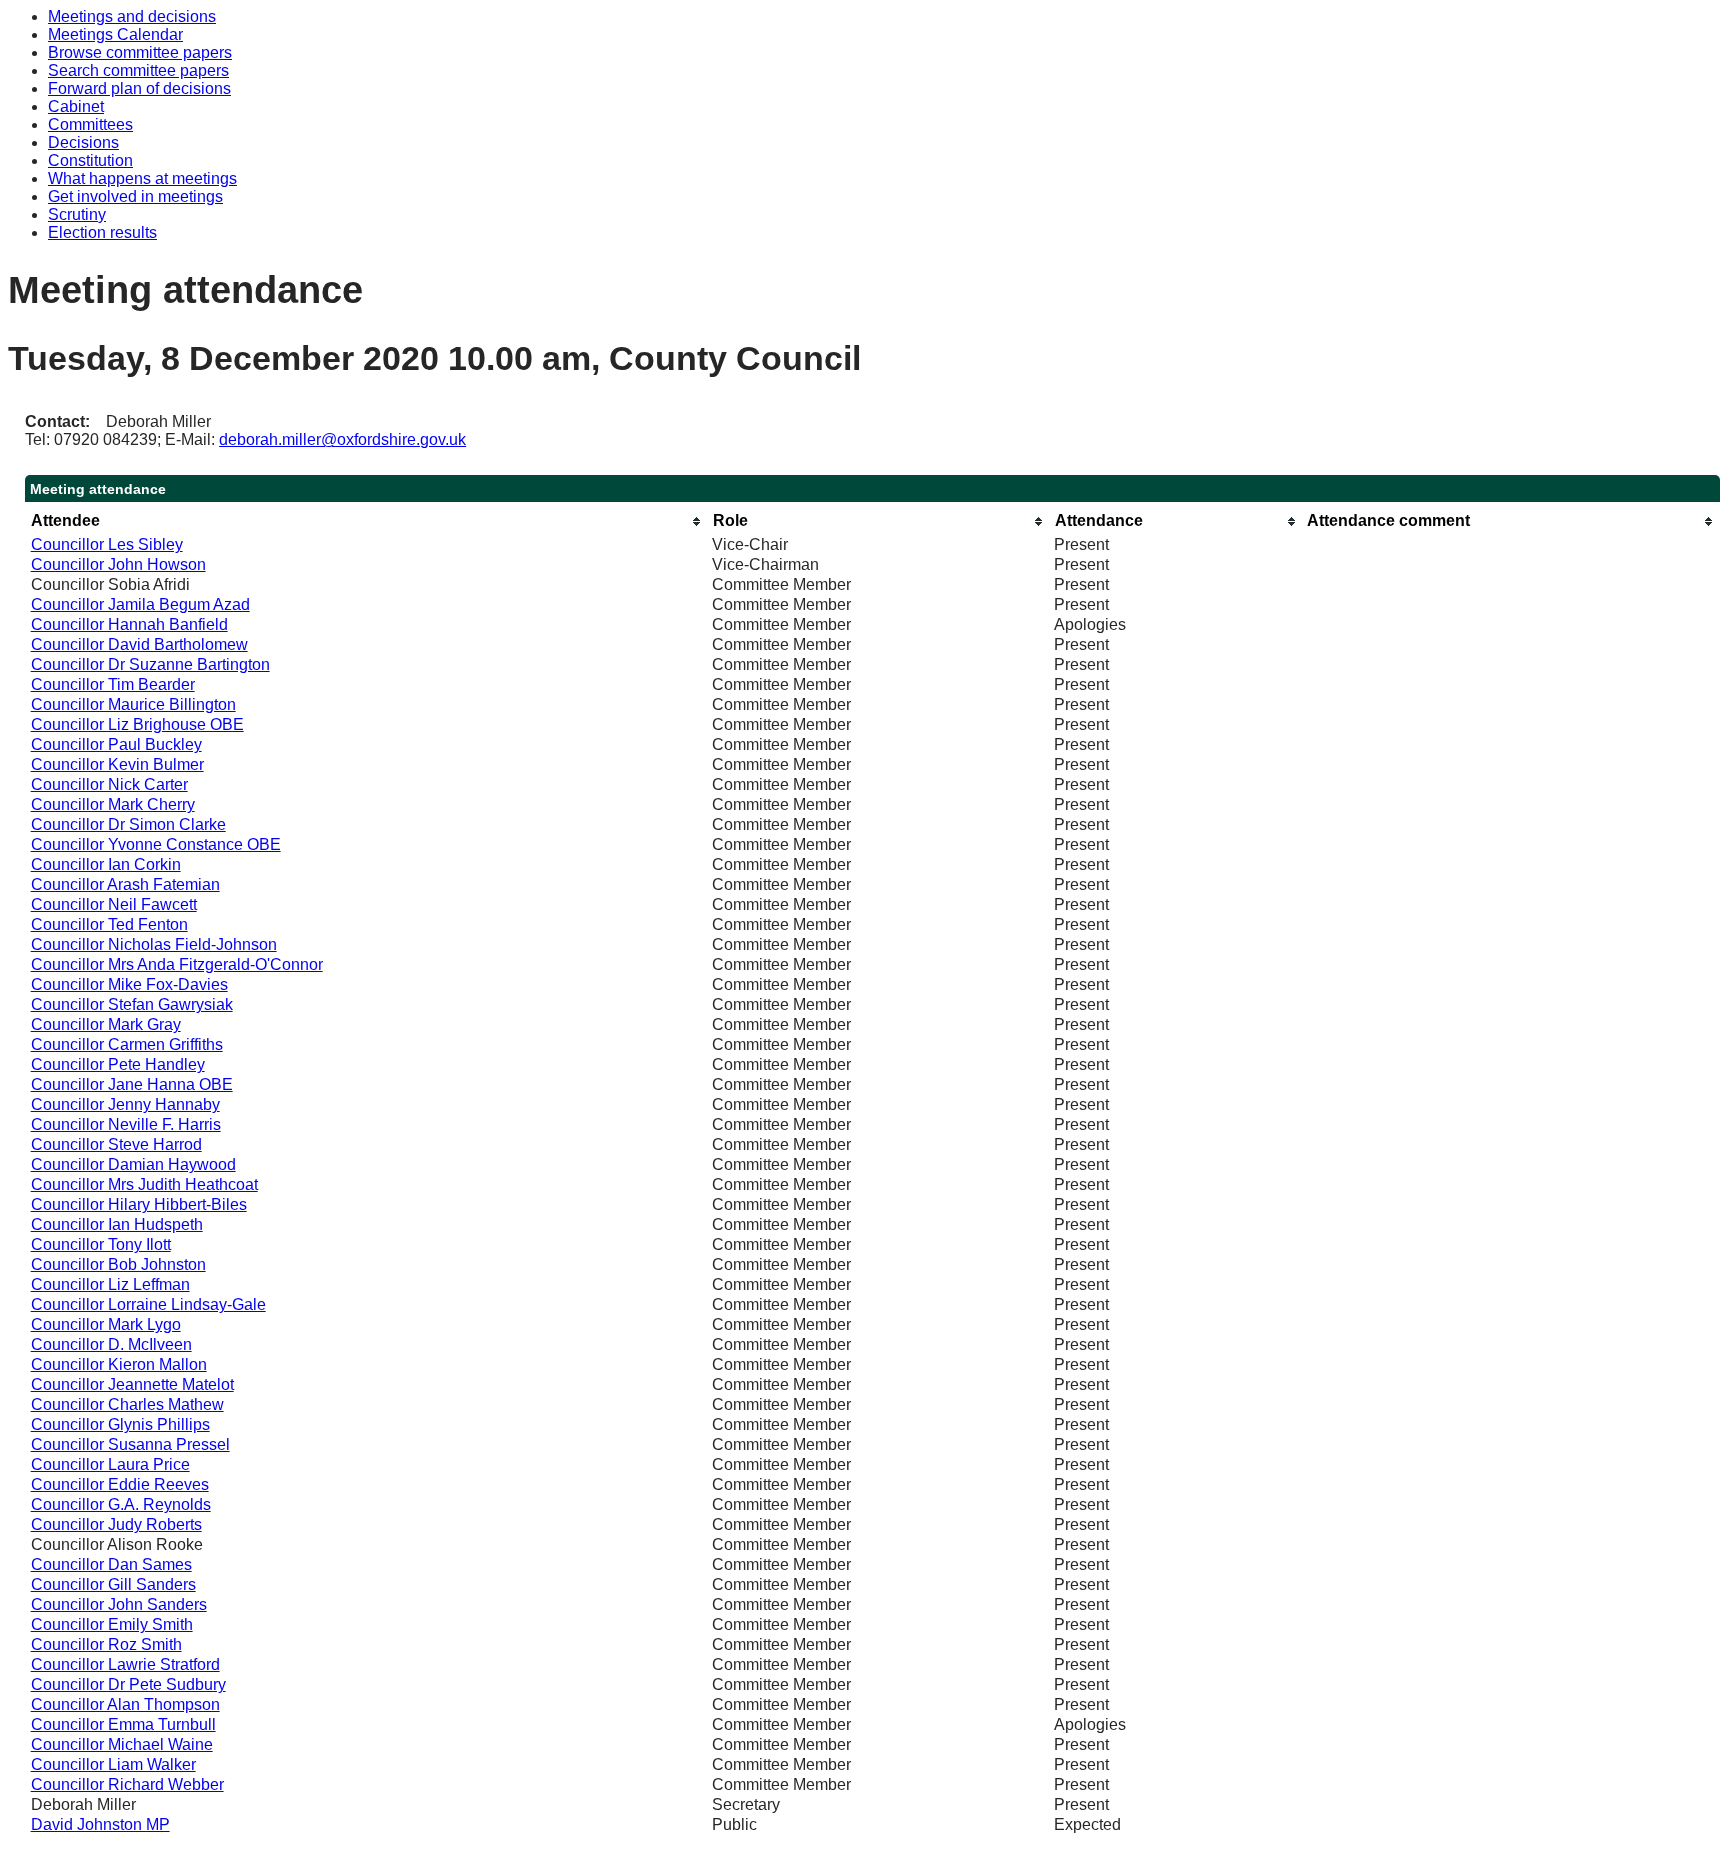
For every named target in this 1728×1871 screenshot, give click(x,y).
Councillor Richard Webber (127, 1784)
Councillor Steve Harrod (116, 1144)
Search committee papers (138, 70)
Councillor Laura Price (110, 1464)
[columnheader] (367, 521)
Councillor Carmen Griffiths (127, 1044)
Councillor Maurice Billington (133, 704)
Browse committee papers (140, 52)
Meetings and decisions (132, 16)
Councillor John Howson (118, 564)
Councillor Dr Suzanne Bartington (150, 664)
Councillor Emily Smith (112, 1624)
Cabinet (76, 106)
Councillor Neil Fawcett (114, 904)
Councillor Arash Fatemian (125, 884)
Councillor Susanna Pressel (130, 1444)
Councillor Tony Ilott (101, 1244)
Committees (90, 124)
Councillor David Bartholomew (139, 644)
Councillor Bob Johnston (118, 1264)
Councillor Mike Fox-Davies (129, 984)
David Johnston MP (100, 1824)
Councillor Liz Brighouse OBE (137, 724)
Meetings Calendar (115, 34)
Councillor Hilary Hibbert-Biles (139, 1204)
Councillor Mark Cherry (113, 804)
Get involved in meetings (135, 196)
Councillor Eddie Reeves (120, 1484)
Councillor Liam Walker (113, 1764)
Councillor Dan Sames (111, 1564)
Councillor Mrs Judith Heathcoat (144, 1184)
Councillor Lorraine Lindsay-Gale (148, 1304)
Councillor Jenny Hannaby (125, 1104)
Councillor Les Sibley (107, 544)
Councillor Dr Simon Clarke (128, 824)
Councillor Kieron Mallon (119, 1364)
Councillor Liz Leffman (110, 1284)
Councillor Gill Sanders (113, 1584)
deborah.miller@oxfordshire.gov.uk (342, 439)
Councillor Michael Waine (122, 1744)
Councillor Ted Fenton (109, 924)
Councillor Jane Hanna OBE (132, 1084)
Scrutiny (77, 214)
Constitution (90, 160)
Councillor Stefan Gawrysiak (132, 1004)
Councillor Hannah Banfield (129, 624)
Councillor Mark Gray (106, 1024)
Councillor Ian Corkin (106, 864)
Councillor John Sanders (119, 1604)
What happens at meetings (142, 178)
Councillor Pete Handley (118, 1064)
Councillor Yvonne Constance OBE (156, 844)
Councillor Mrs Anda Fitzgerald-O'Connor (177, 964)
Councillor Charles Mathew (127, 1404)
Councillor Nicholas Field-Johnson (154, 944)
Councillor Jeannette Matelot (132, 1384)
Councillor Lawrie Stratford (125, 1664)
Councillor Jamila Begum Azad (140, 604)
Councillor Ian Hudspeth (117, 1224)
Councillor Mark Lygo (106, 1324)
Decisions (83, 142)
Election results (102, 232)
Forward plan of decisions (139, 88)
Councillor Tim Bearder (113, 684)
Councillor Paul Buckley (116, 744)
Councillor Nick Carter (109, 784)
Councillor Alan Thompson (125, 1704)
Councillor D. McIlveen (111, 1344)
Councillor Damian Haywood (133, 1164)
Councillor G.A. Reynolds (121, 1504)
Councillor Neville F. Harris (126, 1124)
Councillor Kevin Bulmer (117, 764)
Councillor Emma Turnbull (123, 1724)
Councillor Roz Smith (106, 1644)
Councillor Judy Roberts (116, 1524)
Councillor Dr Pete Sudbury (128, 1684)
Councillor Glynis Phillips (120, 1424)
